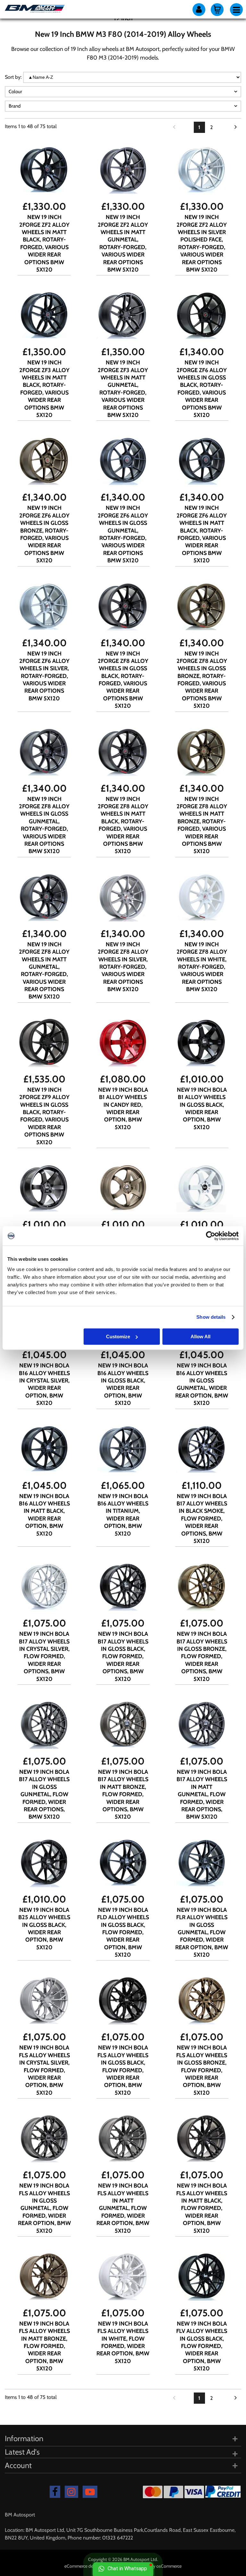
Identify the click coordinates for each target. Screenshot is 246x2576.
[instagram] (71, 2492)
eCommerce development (89, 2566)
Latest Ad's (22, 2452)
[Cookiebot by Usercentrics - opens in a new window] (211, 1236)
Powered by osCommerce (157, 2566)
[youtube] (90, 2492)
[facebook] (55, 2492)
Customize (118, 1337)
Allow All (201, 1337)
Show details (211, 1317)
